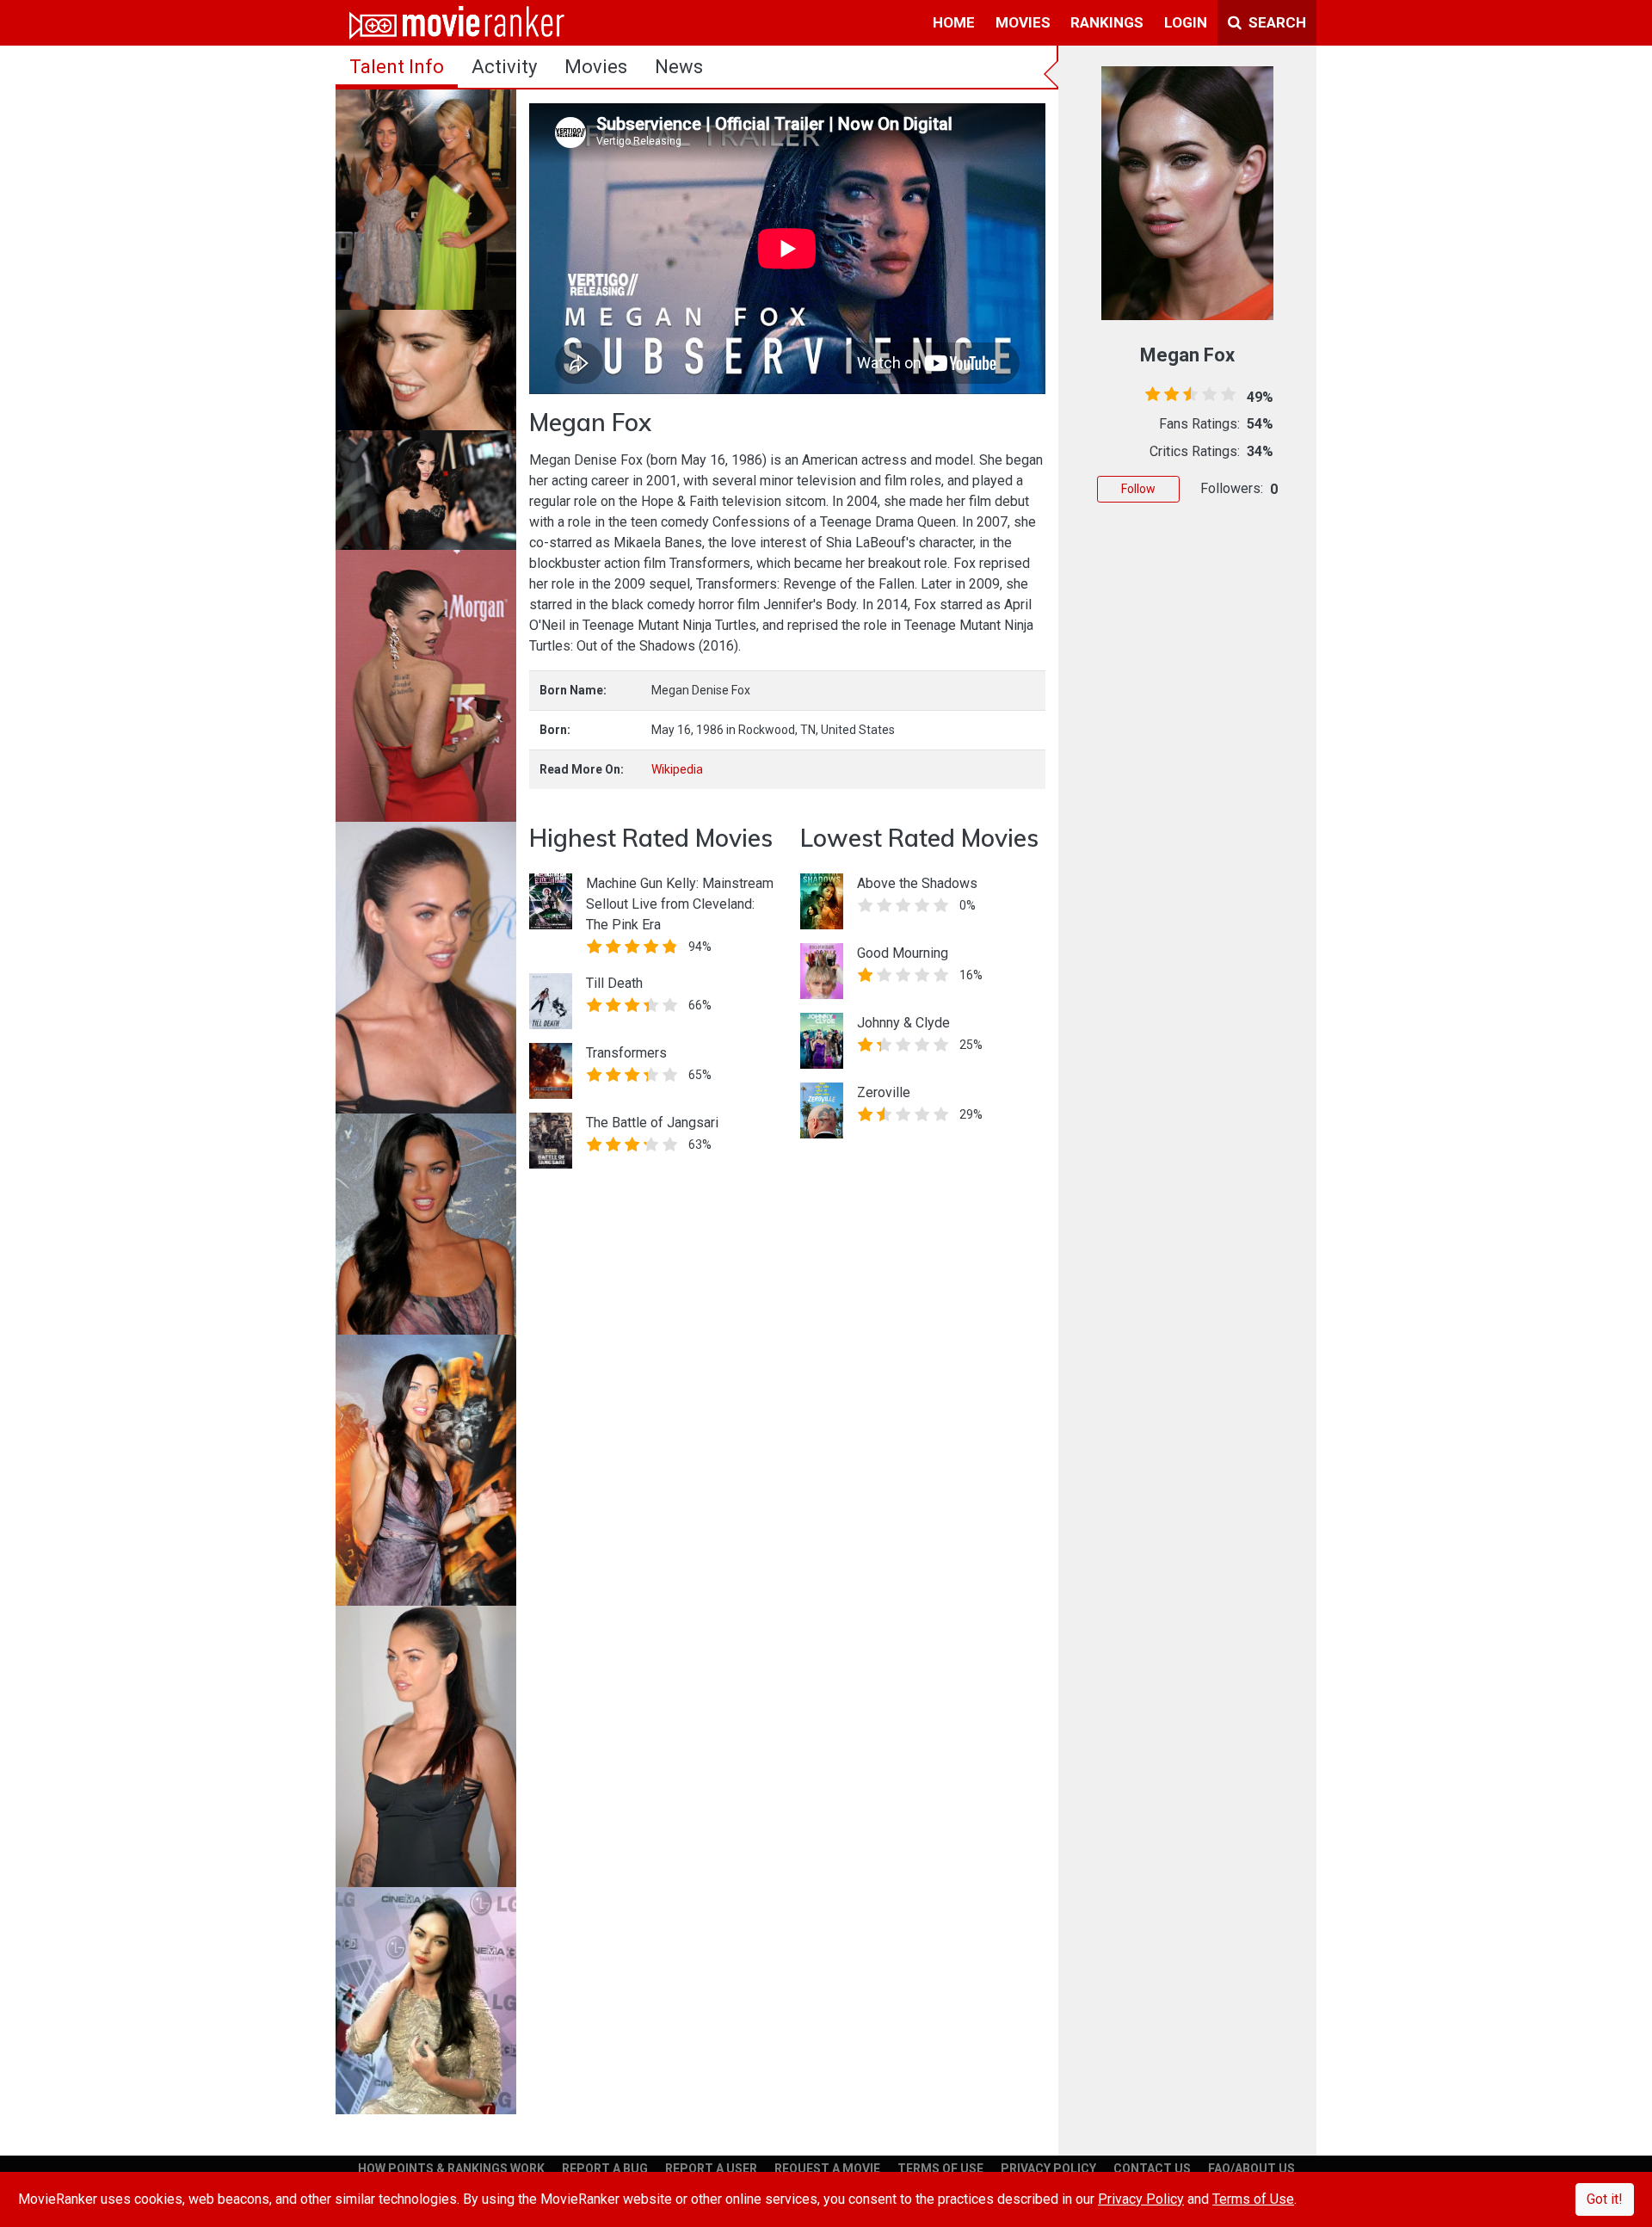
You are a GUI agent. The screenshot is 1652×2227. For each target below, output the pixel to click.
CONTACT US (1152, 2168)
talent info (397, 67)
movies (1023, 22)
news (679, 67)
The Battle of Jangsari (652, 1123)
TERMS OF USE (940, 2168)
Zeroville (884, 1092)
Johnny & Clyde (903, 1023)
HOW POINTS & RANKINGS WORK (451, 2168)
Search (1276, 22)
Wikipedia (677, 769)
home (954, 22)
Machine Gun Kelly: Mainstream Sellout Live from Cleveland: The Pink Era (680, 904)
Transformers (626, 1053)
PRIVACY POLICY (1048, 2168)
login (1186, 22)
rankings (1107, 22)
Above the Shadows (917, 883)
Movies (596, 67)
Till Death (614, 983)
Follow (1138, 489)
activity (504, 67)
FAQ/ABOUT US (1251, 2168)
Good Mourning (903, 953)
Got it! (1605, 2199)
